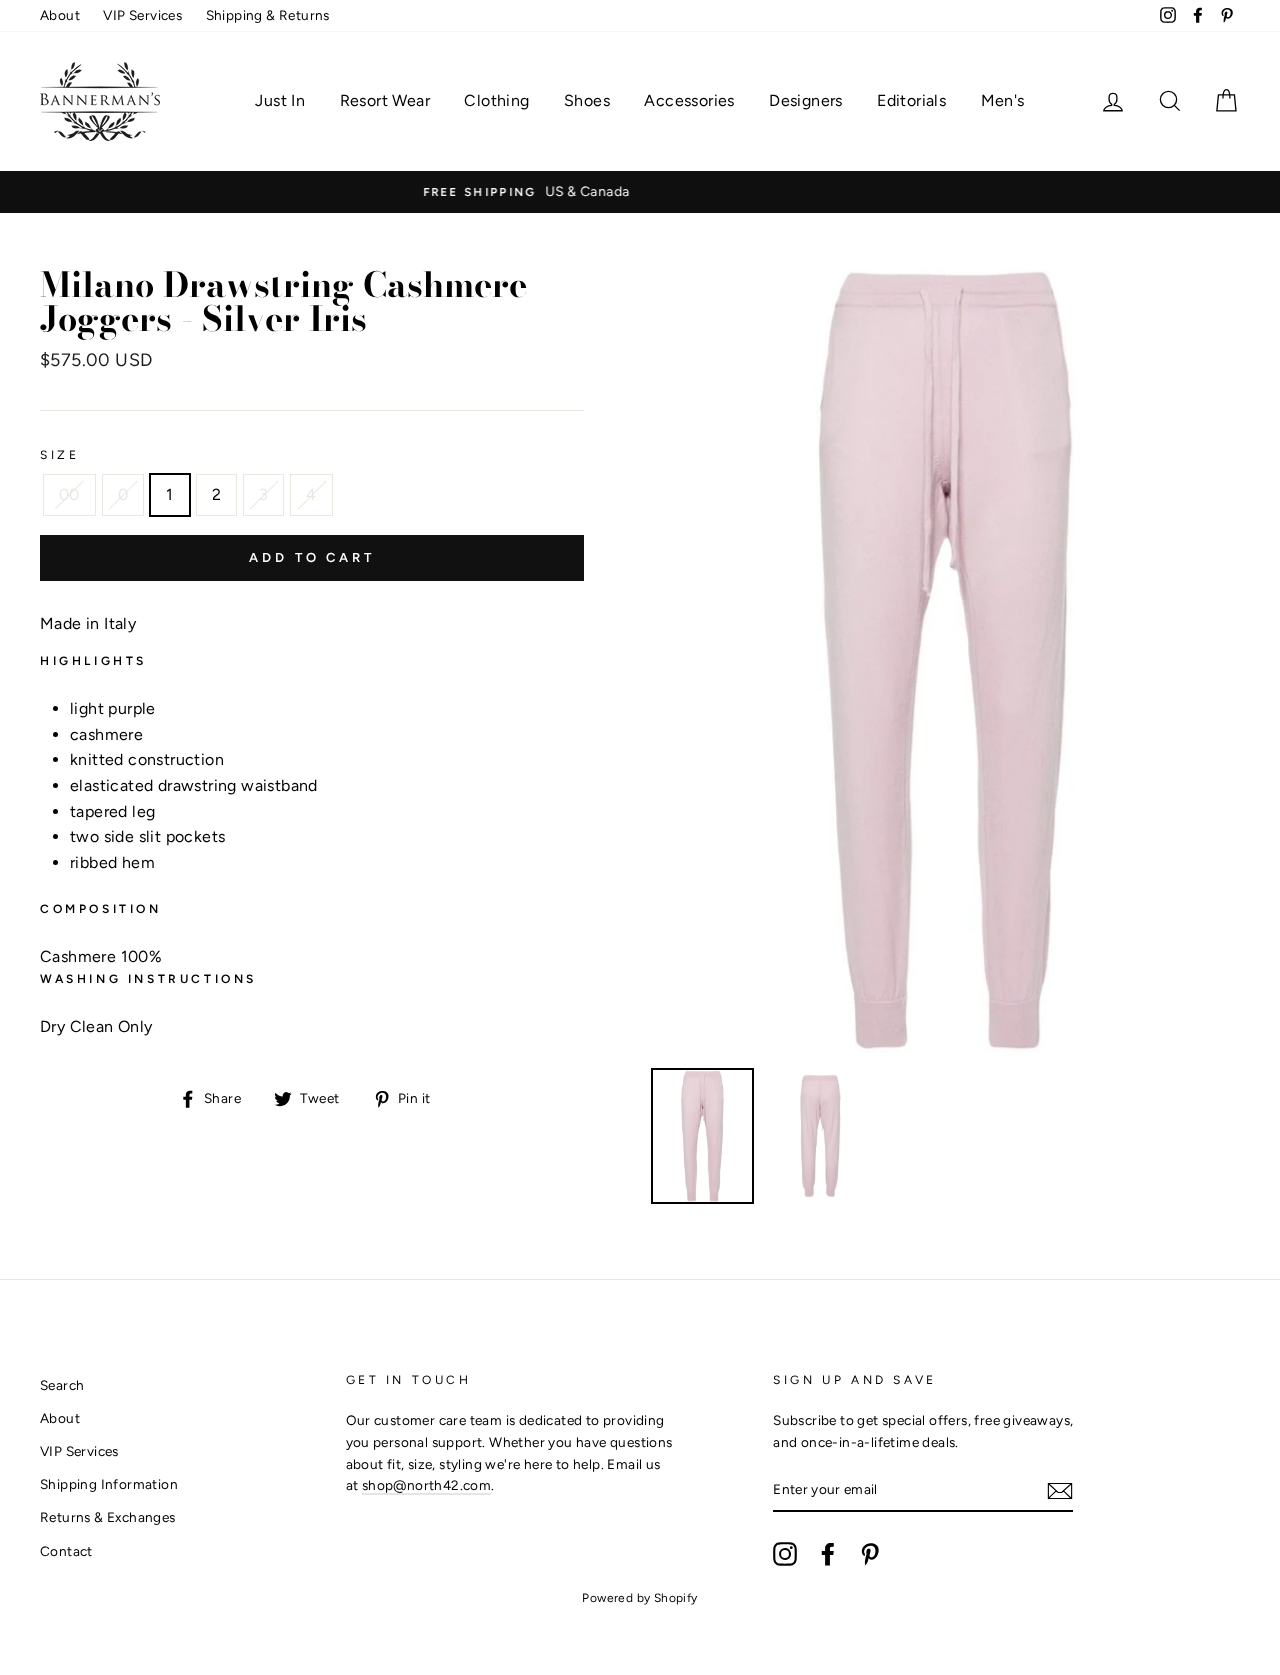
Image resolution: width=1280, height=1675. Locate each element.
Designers (806, 100)
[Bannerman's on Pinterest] (870, 1554)
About (60, 15)
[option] (669, 192)
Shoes (587, 100)
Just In (280, 100)
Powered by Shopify (639, 1598)
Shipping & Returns (268, 15)
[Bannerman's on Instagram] (785, 1554)
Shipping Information (109, 1484)
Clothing (496, 100)
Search (62, 1385)
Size (59, 455)
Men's (1003, 100)
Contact (66, 1551)
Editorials (911, 100)
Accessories (689, 100)
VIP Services (142, 15)
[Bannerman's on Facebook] (828, 1554)
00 (69, 494)
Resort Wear (385, 100)
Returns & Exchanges (108, 1517)
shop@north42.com (426, 1485)
